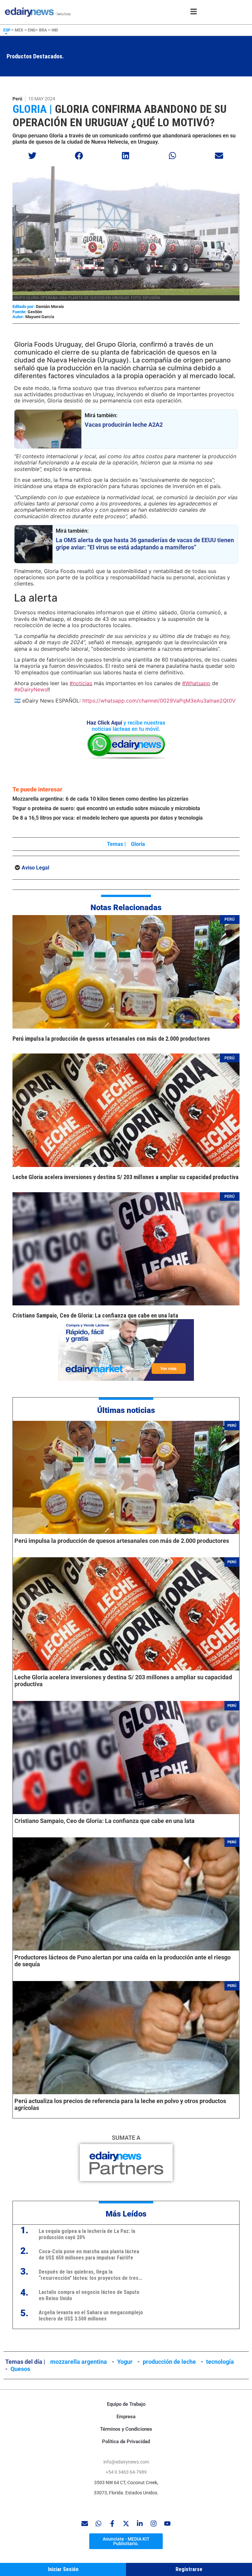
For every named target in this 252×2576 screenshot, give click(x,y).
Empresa (126, 2417)
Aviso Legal (35, 868)
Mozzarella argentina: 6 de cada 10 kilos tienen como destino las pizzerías (100, 799)
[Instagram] (154, 2524)
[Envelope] (85, 2524)
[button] (32, 156)
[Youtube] (167, 2524)
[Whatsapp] (98, 2524)
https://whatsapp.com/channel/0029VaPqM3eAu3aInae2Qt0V (159, 701)
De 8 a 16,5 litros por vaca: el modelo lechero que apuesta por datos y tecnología (108, 818)
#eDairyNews (31, 689)
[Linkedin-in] (140, 2524)
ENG (32, 30)
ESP (7, 30)
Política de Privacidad (126, 2442)
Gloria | (32, 109)
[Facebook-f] (112, 2524)
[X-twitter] (126, 2524)
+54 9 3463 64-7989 (126, 2472)
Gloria (138, 844)
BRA (43, 30)
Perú (17, 99)
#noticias (81, 683)
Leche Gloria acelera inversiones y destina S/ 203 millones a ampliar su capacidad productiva (126, 1177)
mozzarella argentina (79, 2362)
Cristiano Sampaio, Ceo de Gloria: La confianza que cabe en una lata (95, 1315)
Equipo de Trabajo (126, 2404)
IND (55, 30)
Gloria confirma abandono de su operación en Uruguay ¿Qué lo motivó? (119, 116)
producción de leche (169, 2362)
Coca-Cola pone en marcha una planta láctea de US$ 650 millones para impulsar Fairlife (89, 2255)
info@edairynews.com (126, 2462)
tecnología (220, 2362)
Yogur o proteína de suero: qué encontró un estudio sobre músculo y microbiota (106, 808)
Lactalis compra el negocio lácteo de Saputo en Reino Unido (89, 2295)
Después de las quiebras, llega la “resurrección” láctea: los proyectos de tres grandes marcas (89, 2275)
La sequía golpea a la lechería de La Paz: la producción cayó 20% (87, 2234)
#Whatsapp (196, 683)
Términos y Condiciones (126, 2429)
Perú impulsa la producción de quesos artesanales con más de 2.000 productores (111, 1039)
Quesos (20, 2369)
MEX (19, 30)
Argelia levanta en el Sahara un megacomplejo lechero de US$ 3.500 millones (91, 2316)
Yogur (125, 2362)
